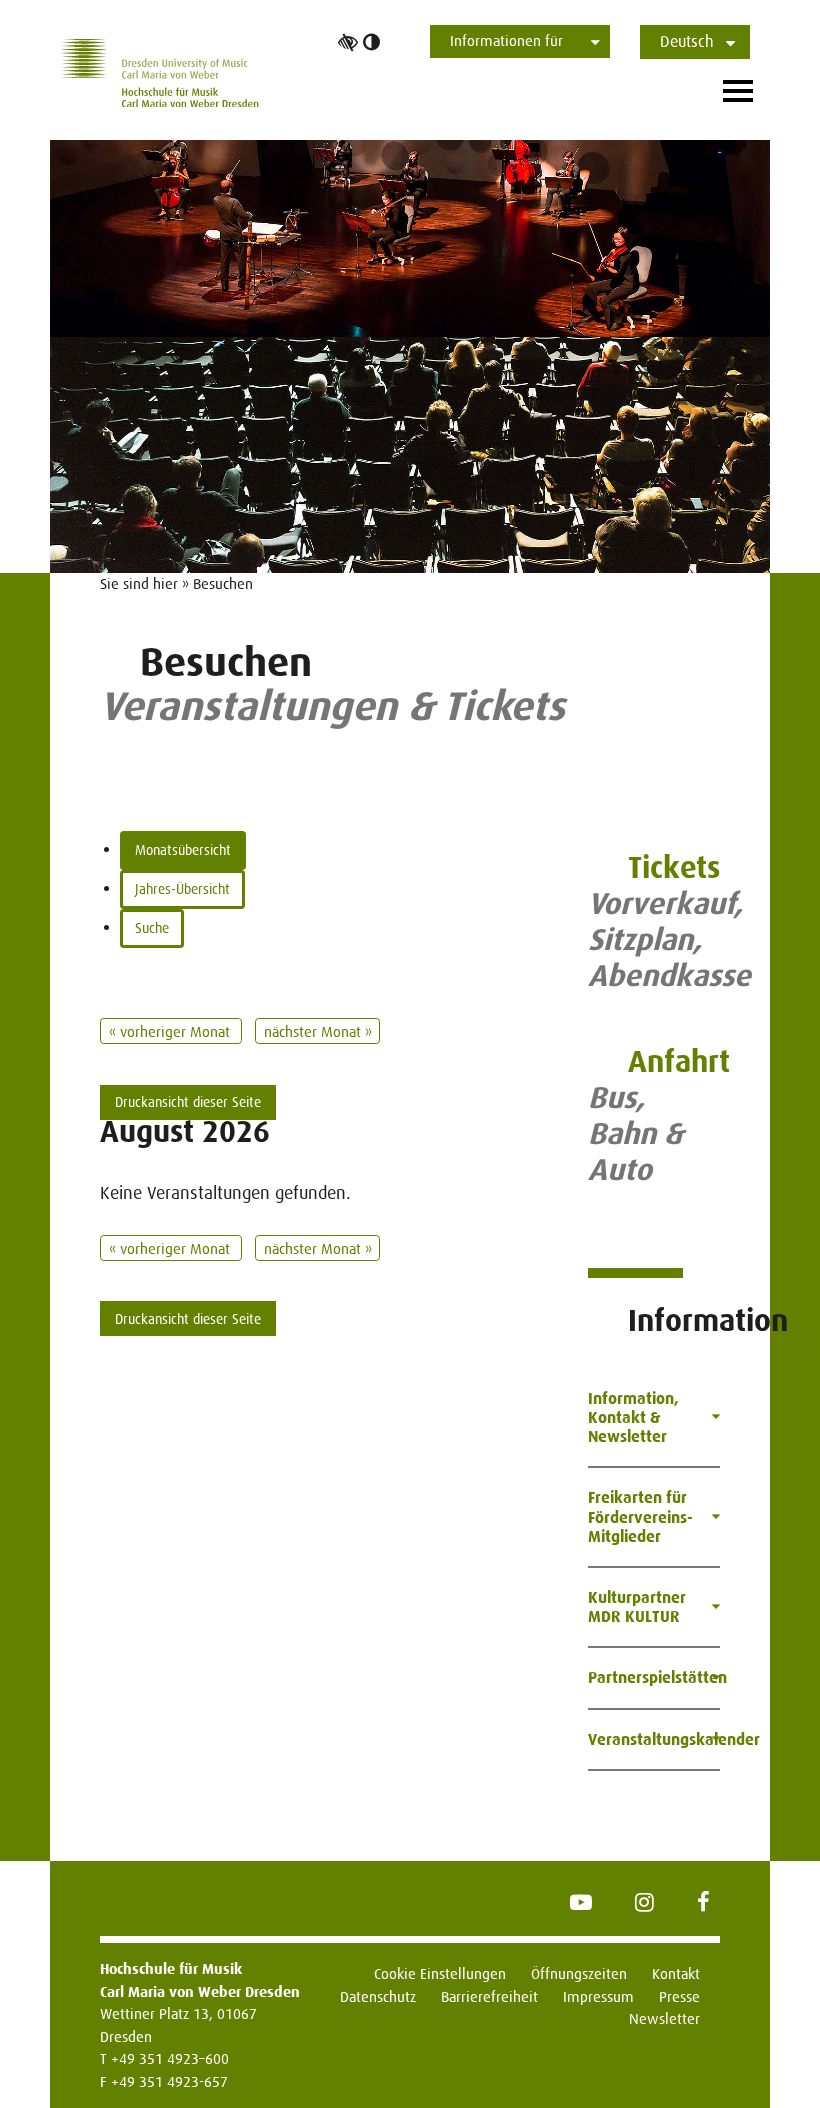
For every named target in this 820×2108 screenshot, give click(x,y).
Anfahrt (679, 1061)
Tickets (674, 867)
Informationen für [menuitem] (506, 40)
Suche (152, 928)
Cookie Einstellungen (440, 1973)
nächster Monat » (318, 1031)
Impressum (598, 1996)
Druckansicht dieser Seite (188, 1102)
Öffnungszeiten (579, 1973)
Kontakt (676, 1973)
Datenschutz (378, 1996)
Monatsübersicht (183, 850)
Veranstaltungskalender (654, 1739)
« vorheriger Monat (171, 1031)
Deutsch (687, 41)
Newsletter (664, 2018)
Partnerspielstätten (654, 1677)
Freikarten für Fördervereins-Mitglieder (640, 1516)
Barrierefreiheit (489, 1996)
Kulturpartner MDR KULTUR (637, 1607)
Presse (679, 1996)
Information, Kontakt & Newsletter (633, 1417)
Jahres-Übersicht (182, 889)
